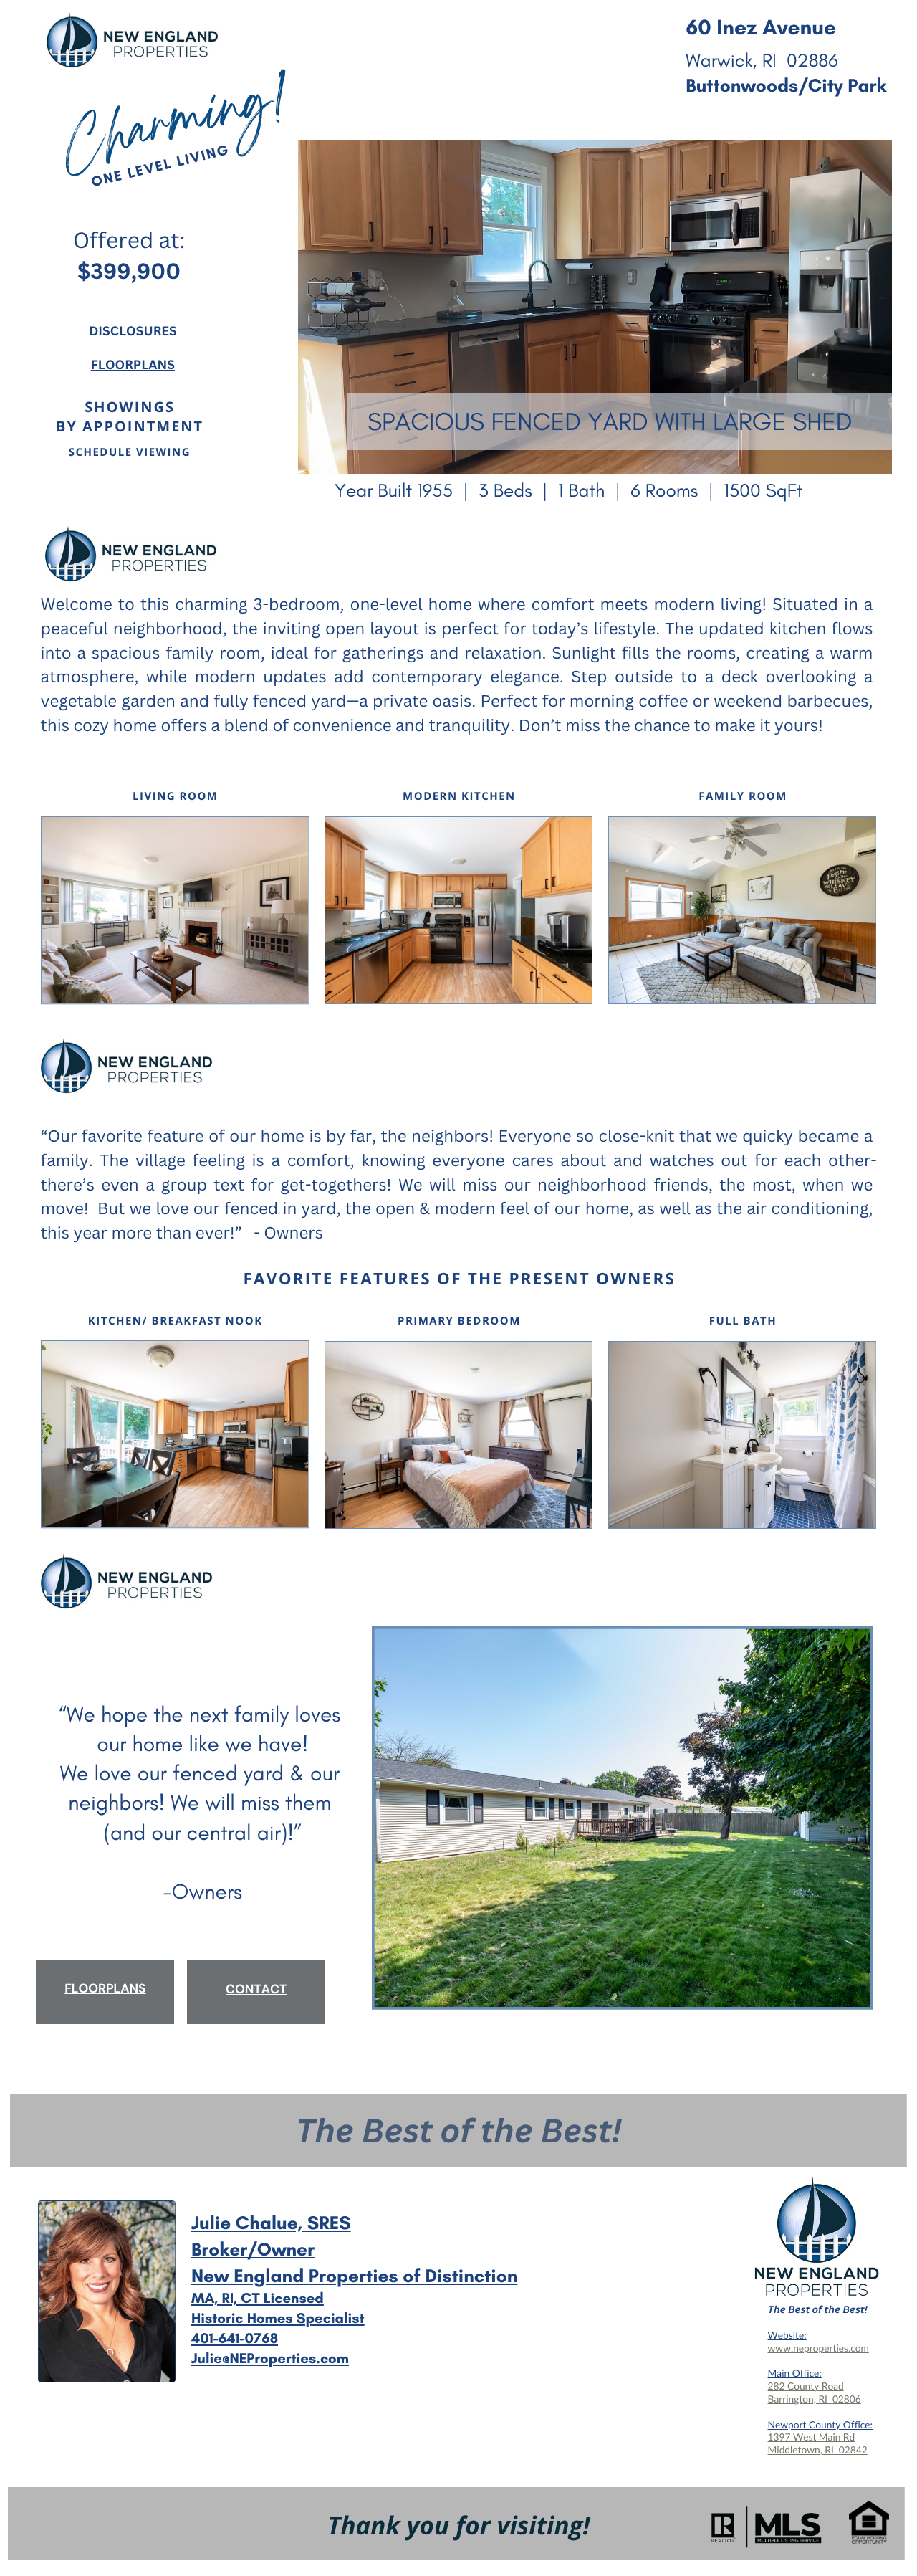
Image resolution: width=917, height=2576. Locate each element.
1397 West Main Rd (812, 2437)
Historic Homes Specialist (278, 2319)
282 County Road (806, 2386)
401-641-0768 (235, 2339)
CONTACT (256, 1990)
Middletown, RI (801, 2449)
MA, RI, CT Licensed (258, 2299)
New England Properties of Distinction (354, 2276)
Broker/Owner (253, 2249)
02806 (847, 2399)
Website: (787, 2335)
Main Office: (795, 2373)
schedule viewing (130, 452)
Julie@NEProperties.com (270, 2359)
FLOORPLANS (133, 365)
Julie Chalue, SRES (271, 2223)
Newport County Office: (820, 2424)
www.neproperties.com (818, 2348)
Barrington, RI (798, 2399)
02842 (853, 2449)
